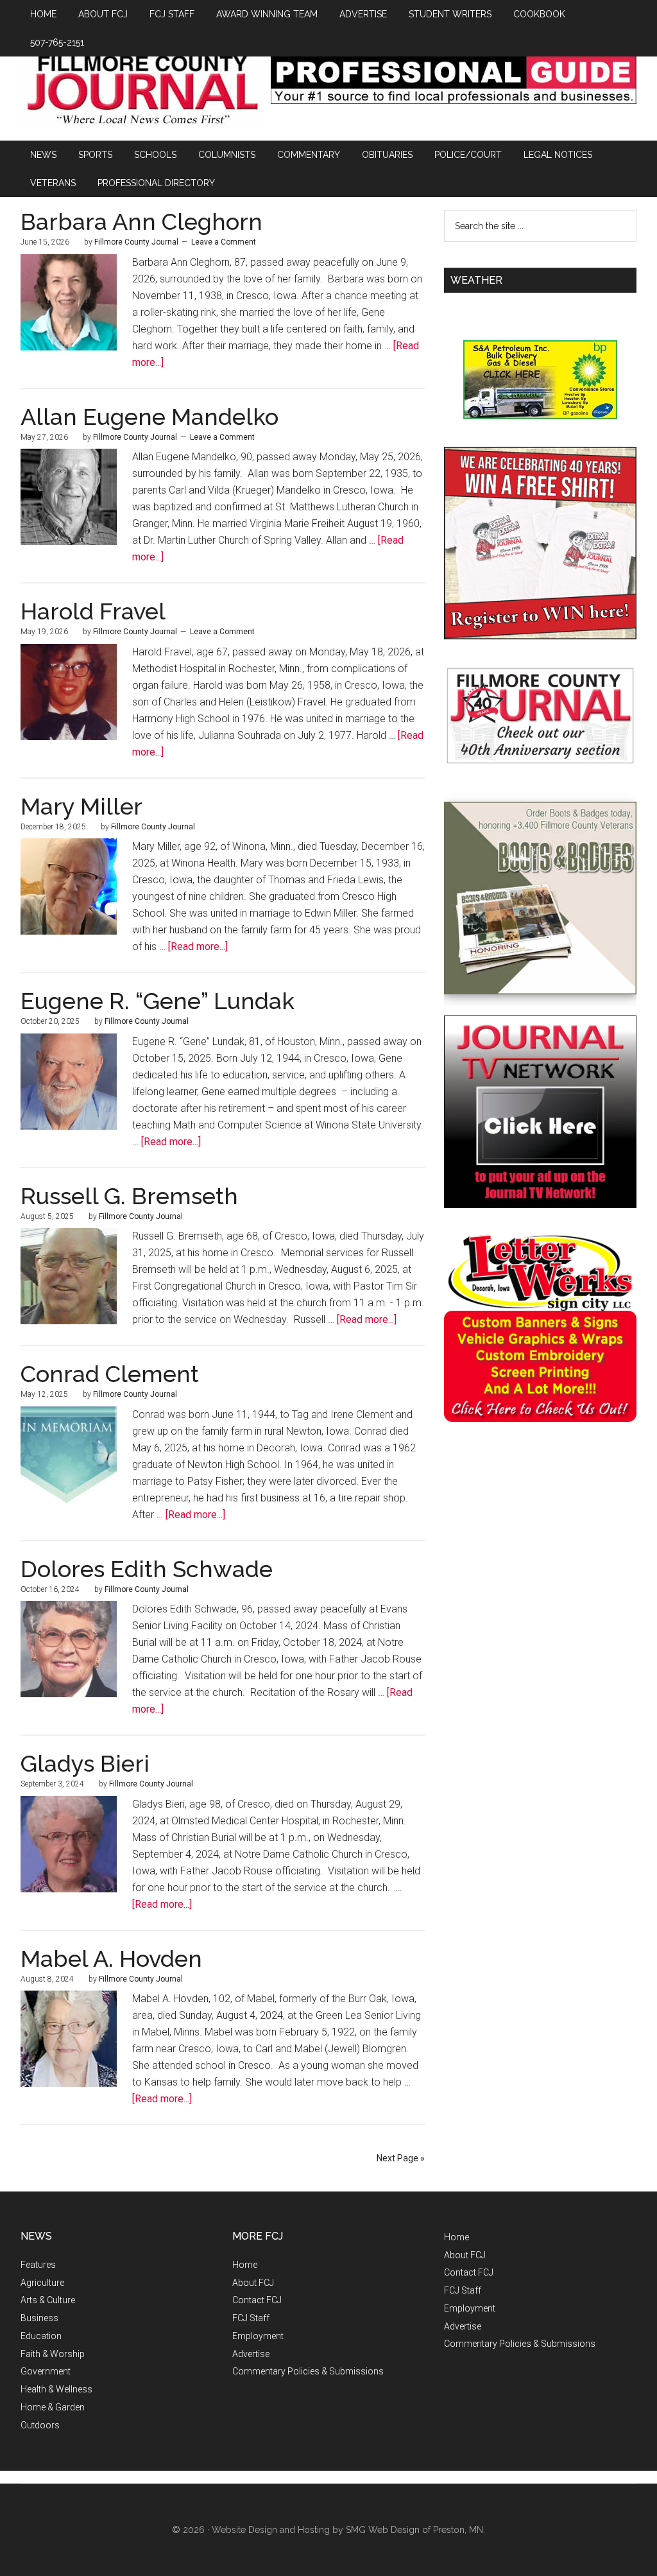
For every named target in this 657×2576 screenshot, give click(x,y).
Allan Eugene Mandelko (149, 417)
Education (41, 2336)
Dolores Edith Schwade (147, 1569)
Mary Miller (81, 806)
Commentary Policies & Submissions (308, 2371)
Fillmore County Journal (142, 91)
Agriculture (42, 2283)
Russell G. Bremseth (129, 1196)
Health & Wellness (56, 2389)
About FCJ (253, 2283)
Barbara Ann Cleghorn (141, 221)
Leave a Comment (224, 242)
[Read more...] (198, 947)
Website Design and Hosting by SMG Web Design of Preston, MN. (348, 2530)
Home (245, 2265)
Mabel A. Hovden (111, 1958)
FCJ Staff (251, 2318)
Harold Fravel (93, 611)
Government (46, 2371)
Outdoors (40, 2425)
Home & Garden (53, 2407)
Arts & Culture (48, 2300)
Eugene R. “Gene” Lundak (158, 1001)
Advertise (251, 2354)
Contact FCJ (257, 2300)
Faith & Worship (53, 2354)
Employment (258, 2336)
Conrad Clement (110, 1374)
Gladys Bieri (85, 1763)
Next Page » (401, 2158)
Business (39, 2318)
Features (38, 2265)
